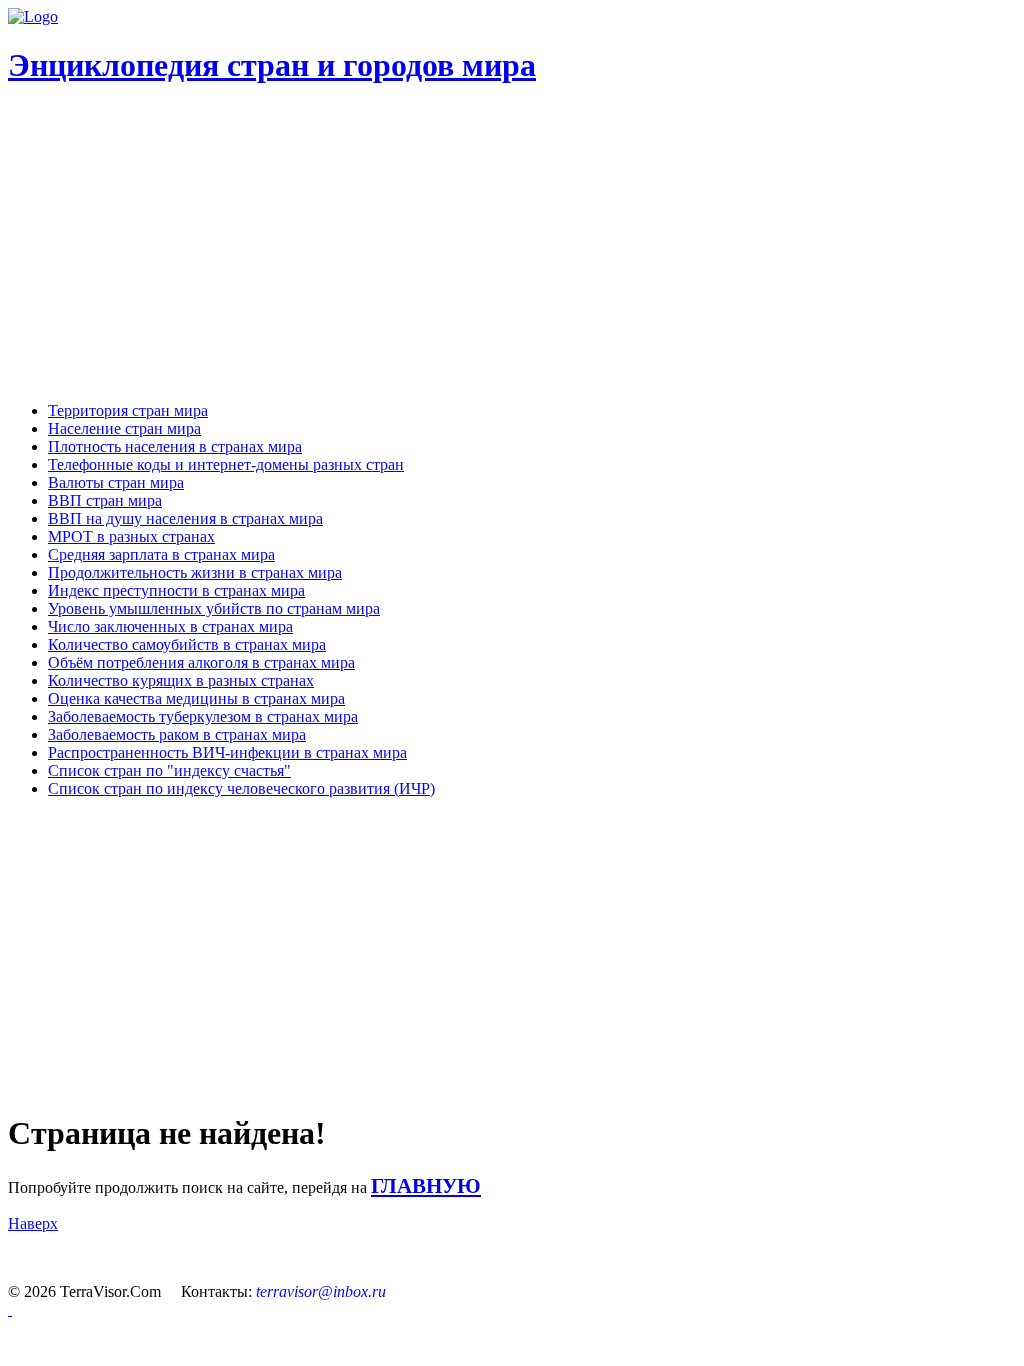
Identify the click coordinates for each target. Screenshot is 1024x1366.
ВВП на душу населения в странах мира (185, 518)
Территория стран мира (128, 410)
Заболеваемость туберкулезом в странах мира (203, 716)
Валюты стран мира (116, 482)
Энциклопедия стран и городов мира (272, 65)
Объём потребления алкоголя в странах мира (201, 662)
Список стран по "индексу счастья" (169, 770)
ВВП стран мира (105, 500)
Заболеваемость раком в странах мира (177, 734)
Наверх (33, 1223)
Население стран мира (124, 428)
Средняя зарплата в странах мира (161, 554)
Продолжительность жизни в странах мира (195, 572)
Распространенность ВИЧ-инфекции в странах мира (227, 752)
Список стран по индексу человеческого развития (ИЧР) (241, 788)
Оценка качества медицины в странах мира (196, 698)
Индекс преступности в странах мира (176, 590)
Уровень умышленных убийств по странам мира (214, 608)
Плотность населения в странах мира (175, 446)
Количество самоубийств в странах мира (187, 644)
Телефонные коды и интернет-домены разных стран (226, 464)
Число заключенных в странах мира (170, 626)
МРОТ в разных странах (131, 536)
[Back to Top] (10, 1309)
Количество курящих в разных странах (181, 680)
